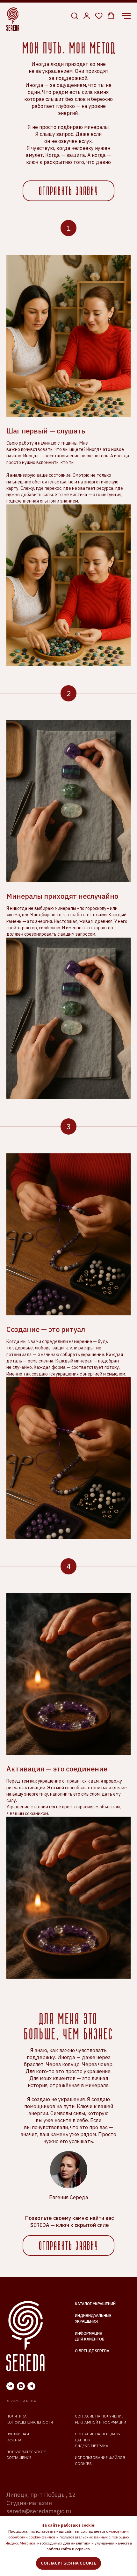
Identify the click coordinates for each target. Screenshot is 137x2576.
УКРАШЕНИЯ (86, 2321)
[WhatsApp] (21, 2386)
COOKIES (83, 2463)
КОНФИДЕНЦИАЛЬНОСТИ (30, 2422)
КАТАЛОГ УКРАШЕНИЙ (95, 2304)
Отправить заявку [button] (69, 192)
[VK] (10, 2386)
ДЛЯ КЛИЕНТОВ (90, 2339)
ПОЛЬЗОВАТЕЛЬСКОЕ (26, 2452)
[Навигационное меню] (126, 16)
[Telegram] (31, 2386)
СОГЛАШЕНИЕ (19, 2457)
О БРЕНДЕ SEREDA (92, 2351)
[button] (75, 16)
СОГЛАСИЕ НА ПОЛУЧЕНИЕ (99, 2416)
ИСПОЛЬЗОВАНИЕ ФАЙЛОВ (100, 2457)
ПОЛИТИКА (17, 2416)
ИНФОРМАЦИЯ (89, 2333)
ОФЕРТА (14, 2440)
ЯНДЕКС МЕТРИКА (92, 2446)
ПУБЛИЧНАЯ (18, 2434)
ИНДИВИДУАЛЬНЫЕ (93, 2316)
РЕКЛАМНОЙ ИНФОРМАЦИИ (101, 2422)
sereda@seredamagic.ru (39, 2511)
